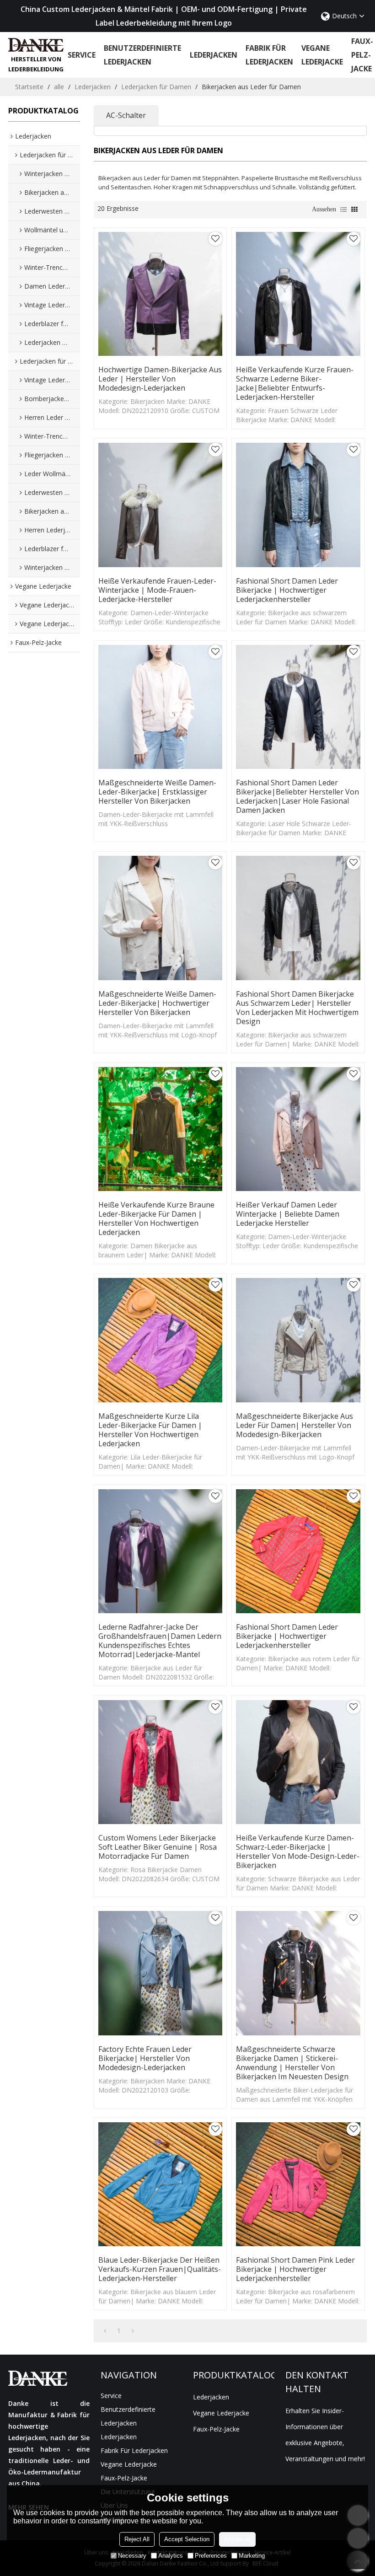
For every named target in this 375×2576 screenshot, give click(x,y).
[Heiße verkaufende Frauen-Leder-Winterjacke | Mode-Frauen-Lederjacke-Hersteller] (160, 505)
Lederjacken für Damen (156, 87)
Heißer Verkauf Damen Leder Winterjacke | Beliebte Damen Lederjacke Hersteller (288, 1214)
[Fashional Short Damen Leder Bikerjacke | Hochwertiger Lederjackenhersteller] (298, 505)
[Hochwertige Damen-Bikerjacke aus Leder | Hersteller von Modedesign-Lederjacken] (160, 294)
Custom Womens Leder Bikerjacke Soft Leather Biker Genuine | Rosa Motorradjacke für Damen (158, 1847)
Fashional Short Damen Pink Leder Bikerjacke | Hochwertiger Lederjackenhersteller (295, 2269)
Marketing (252, 2556)
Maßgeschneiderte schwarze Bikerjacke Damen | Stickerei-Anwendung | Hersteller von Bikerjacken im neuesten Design (292, 2063)
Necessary (132, 2556)
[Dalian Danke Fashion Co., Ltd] (36, 45)
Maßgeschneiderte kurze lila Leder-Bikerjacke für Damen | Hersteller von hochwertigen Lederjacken (150, 1430)
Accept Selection (187, 2539)
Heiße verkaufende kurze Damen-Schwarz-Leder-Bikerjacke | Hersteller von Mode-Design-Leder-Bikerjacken (298, 1851)
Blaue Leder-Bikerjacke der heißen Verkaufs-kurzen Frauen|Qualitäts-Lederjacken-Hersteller (160, 2269)
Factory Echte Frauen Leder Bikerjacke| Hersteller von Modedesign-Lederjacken (145, 2058)
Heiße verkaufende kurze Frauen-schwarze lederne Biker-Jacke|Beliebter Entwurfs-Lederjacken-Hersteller (295, 383)
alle (59, 87)
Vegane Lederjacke (322, 55)
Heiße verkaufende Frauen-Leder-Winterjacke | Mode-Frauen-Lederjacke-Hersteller (157, 590)
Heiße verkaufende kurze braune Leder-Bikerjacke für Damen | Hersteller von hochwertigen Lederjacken (156, 1218)
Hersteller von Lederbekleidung (36, 64)
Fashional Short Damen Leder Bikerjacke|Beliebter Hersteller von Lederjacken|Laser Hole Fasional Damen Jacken (297, 796)
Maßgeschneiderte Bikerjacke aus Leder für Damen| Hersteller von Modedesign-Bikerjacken (295, 1425)
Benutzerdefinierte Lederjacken (142, 55)
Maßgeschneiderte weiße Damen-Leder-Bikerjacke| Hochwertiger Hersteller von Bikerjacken (157, 1003)
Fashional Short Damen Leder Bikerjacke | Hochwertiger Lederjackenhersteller (287, 590)
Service (82, 55)
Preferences (211, 2556)
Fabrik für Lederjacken (269, 55)
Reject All (137, 2539)
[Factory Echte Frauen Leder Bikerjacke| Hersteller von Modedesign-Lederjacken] (160, 1973)
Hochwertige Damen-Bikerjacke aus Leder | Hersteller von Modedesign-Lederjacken (160, 379)
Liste (343, 209)
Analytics (171, 2556)
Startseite (29, 87)
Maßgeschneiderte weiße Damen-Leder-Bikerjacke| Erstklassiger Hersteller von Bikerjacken (157, 792)
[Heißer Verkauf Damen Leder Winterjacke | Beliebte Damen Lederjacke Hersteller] (298, 1129)
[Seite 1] (105, 2331)
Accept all (237, 2539)
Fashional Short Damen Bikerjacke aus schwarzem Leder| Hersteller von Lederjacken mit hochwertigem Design (297, 1008)
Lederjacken (214, 55)
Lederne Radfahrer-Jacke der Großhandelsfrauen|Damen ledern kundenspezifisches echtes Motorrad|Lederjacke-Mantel (160, 1641)
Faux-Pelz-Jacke (362, 55)
